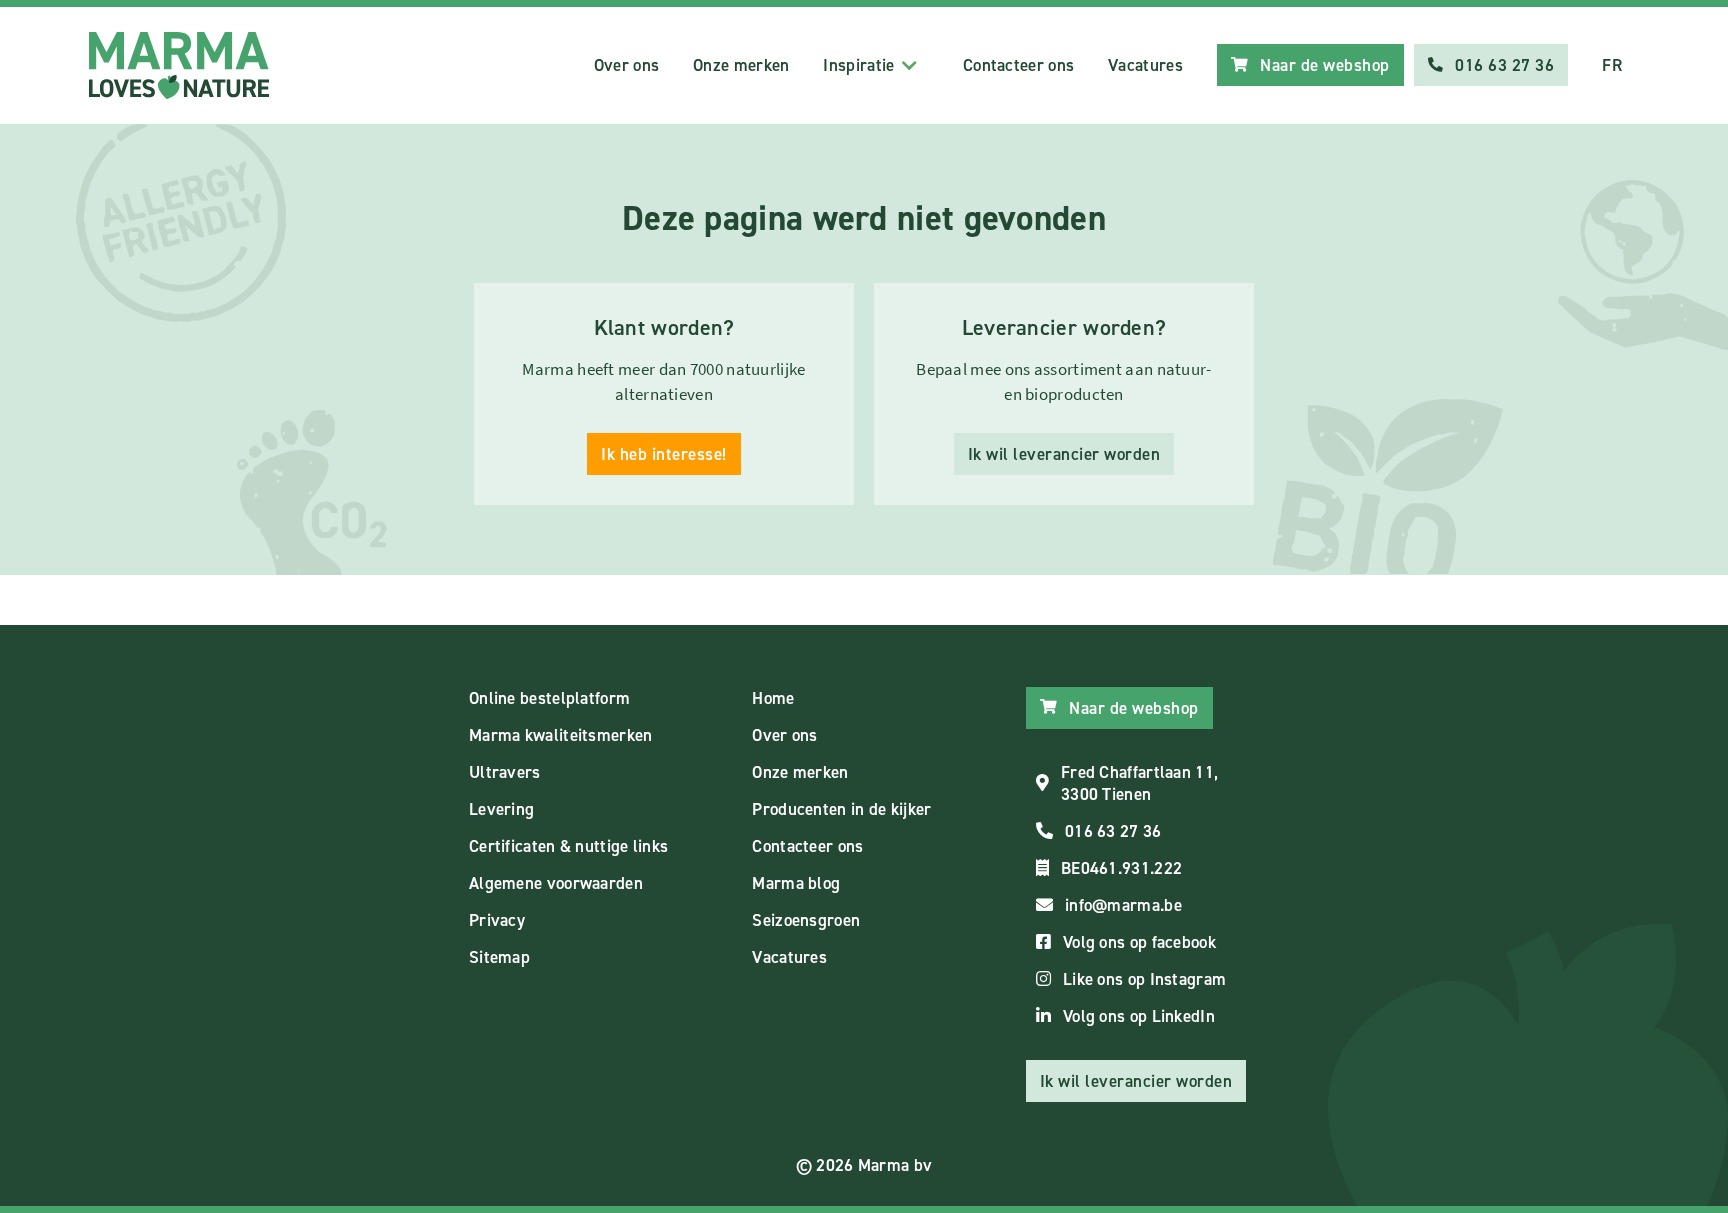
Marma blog (796, 883)
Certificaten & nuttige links (568, 846)
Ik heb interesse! (664, 454)
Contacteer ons (1018, 65)
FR (1612, 65)
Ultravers (505, 772)
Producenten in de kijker (841, 809)
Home (773, 698)
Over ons (626, 65)
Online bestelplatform (549, 698)
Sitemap (499, 957)
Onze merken (741, 65)
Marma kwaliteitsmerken (561, 735)
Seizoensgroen (806, 920)
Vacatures (1145, 65)
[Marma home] (179, 65)
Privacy (497, 920)
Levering (501, 809)
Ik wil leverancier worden (1064, 454)
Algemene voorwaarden (556, 883)
